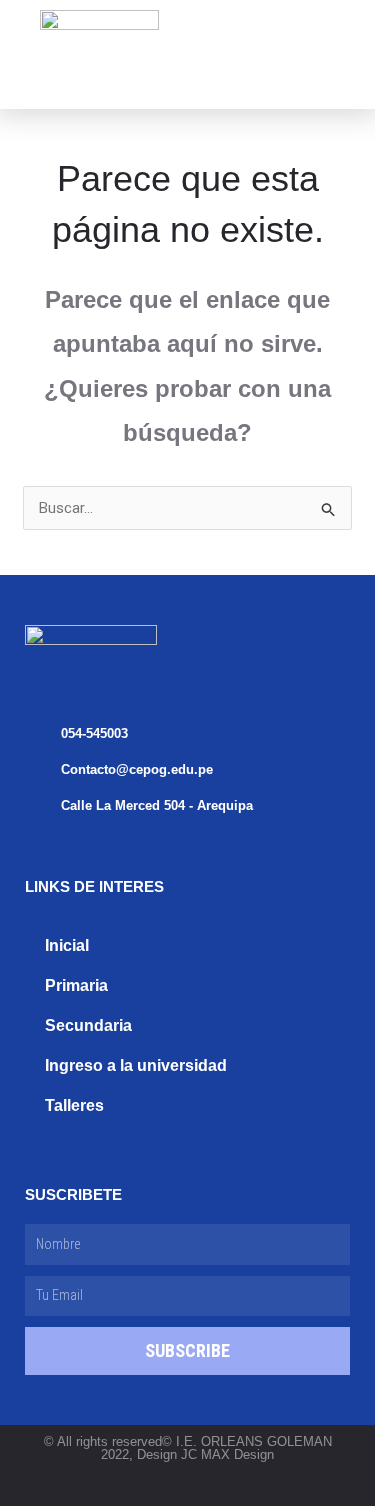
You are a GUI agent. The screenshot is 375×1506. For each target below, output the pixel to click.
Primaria (76, 985)
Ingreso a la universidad (136, 1065)
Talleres (74, 1105)
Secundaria (88, 1025)
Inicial (67, 945)
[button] (272, 44)
